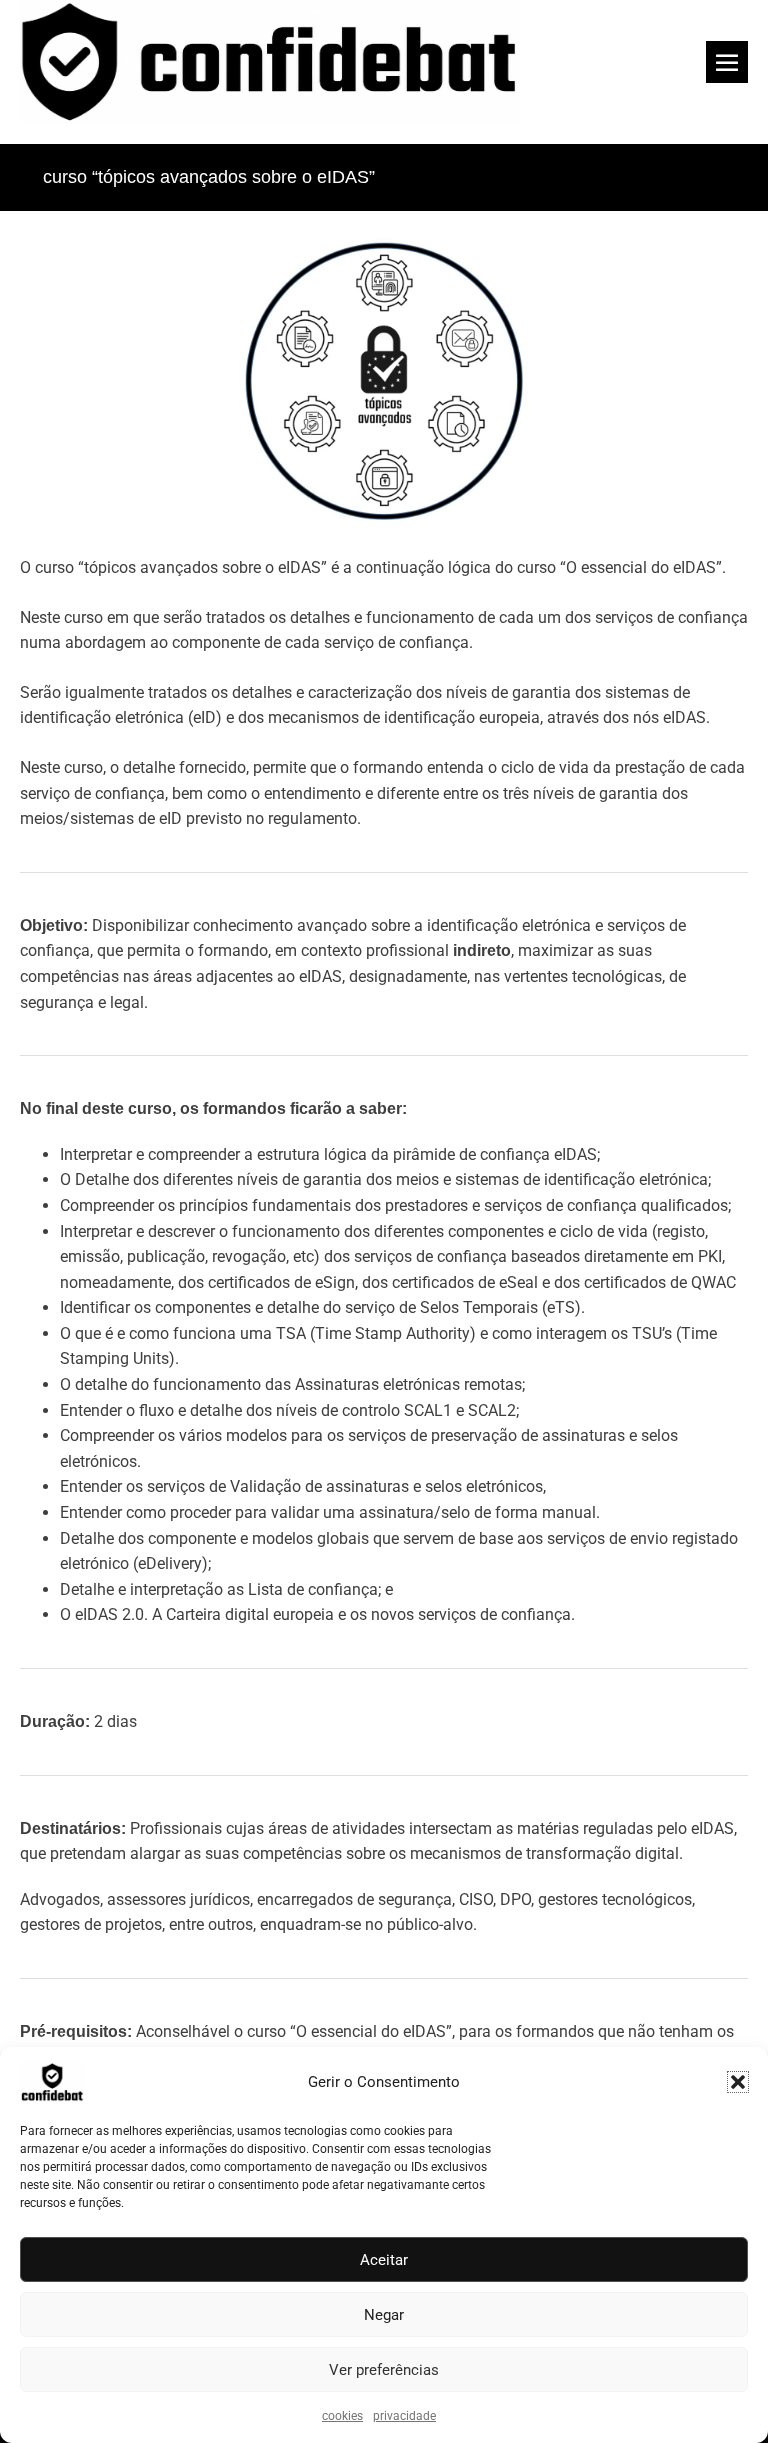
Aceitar (384, 2260)
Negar (384, 2315)
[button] (738, 2082)
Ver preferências (384, 2370)
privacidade (404, 2416)
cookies (342, 2416)
